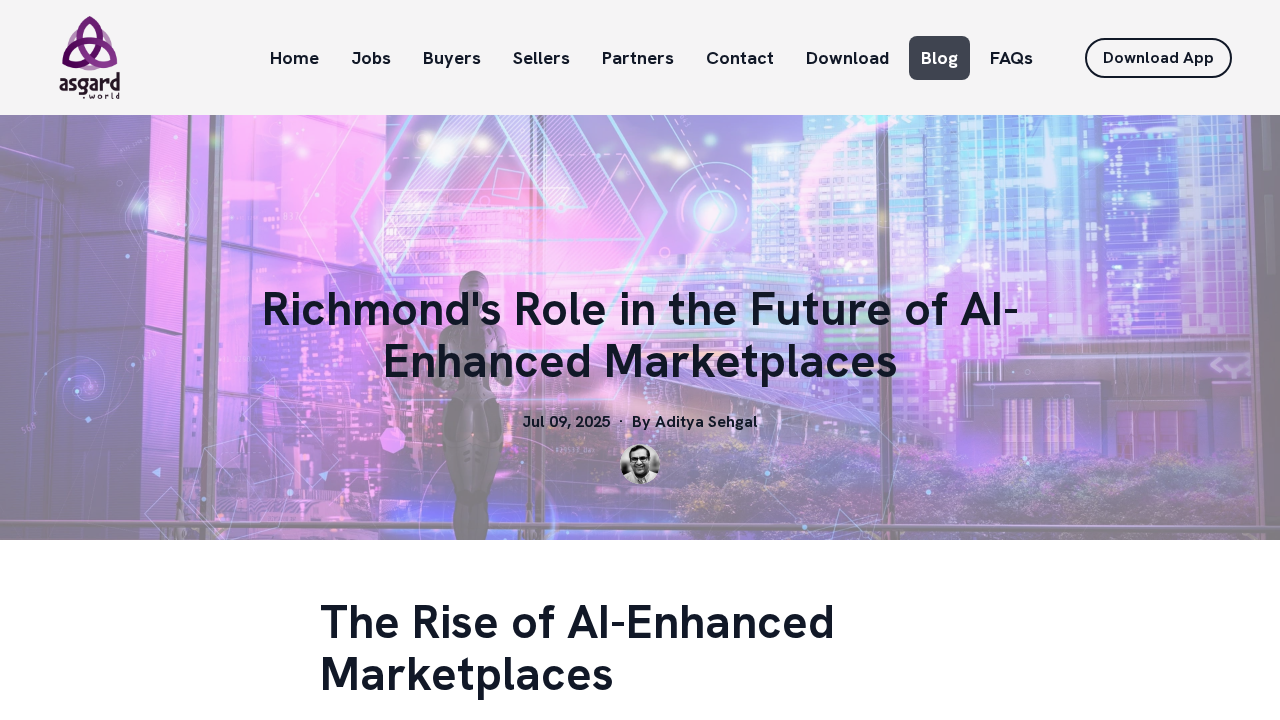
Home (294, 57)
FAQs (1011, 57)
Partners (638, 57)
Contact (740, 57)
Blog (939, 57)
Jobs (371, 57)
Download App (1158, 57)
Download (847, 57)
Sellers (541, 57)
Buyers (452, 57)
